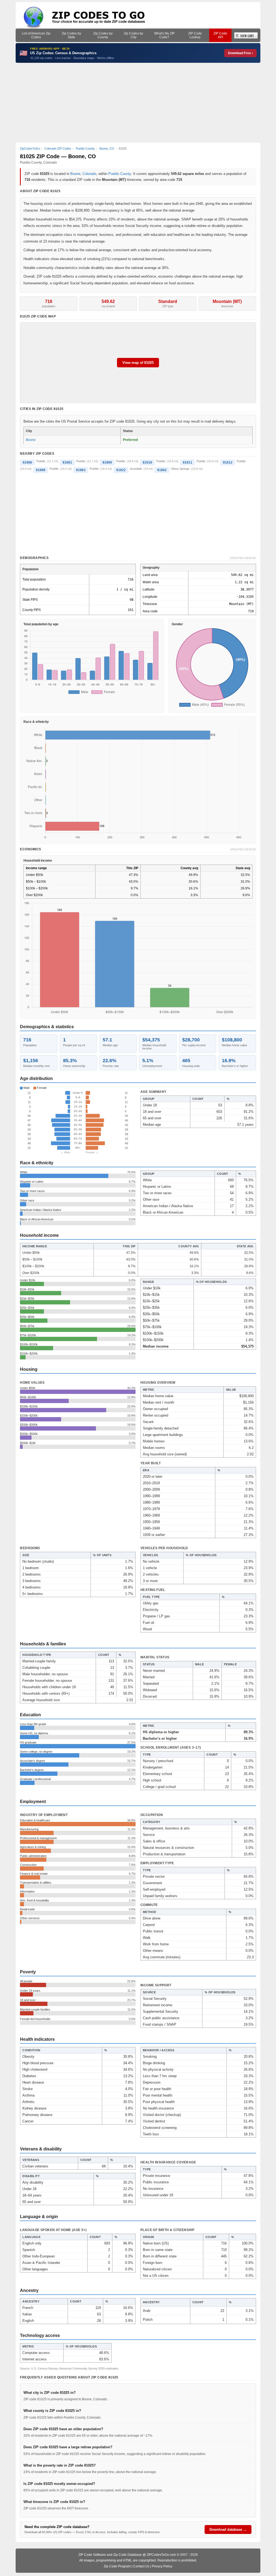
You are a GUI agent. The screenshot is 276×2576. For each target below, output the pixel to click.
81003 (81, 470)
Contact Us (141, 2566)
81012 (228, 462)
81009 (107, 462)
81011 (187, 462)
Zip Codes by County (103, 35)
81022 (121, 470)
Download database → (228, 2530)
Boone (75, 174)
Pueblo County (120, 174)
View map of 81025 (138, 363)
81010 (147, 462)
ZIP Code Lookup (195, 35)
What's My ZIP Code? (164, 35)
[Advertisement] (138, 103)
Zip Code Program (117, 2566)
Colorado (89, 174)
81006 (27, 462)
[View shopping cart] (246, 35)
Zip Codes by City (133, 35)
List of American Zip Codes (36, 35)
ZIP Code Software (92, 2555)
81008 (41, 470)
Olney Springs (180, 469)
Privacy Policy (162, 2566)
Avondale (136, 469)
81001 (67, 462)
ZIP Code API (220, 35)
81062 (162, 470)
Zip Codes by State (71, 35)
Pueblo (41, 461)
